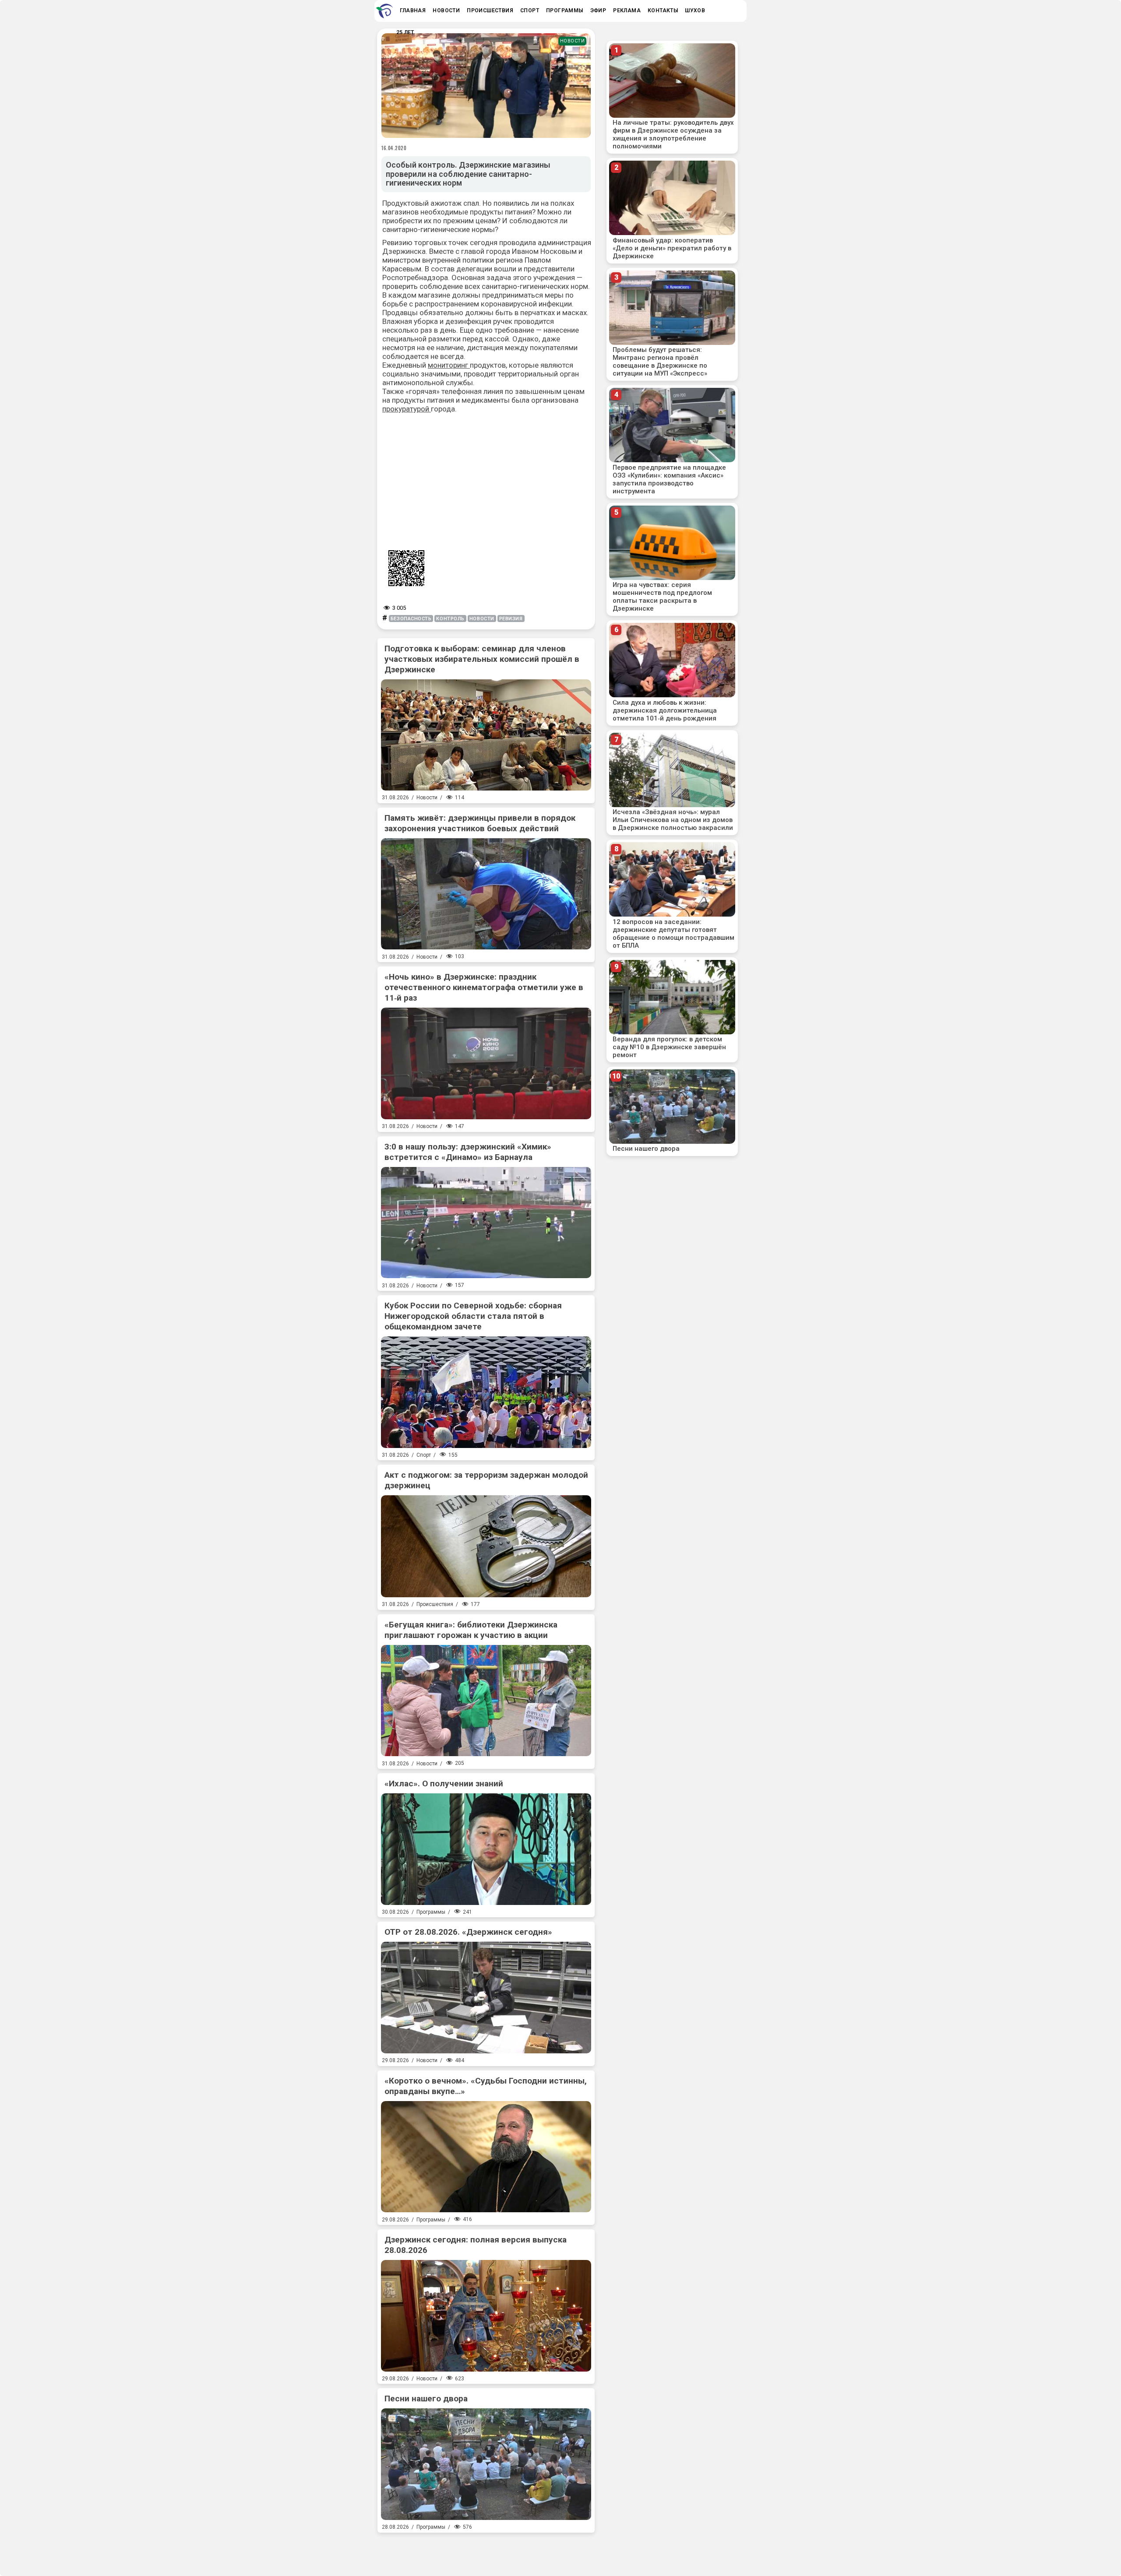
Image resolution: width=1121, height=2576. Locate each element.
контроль (450, 619)
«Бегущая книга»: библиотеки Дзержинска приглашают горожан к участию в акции (471, 1630)
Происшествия (435, 1604)
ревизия (511, 619)
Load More (486, 2551)
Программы (431, 1912)
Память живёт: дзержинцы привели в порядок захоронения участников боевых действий (480, 823)
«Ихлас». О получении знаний (444, 1784)
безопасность (411, 619)
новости (482, 619)
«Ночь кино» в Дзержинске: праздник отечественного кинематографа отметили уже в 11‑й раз (484, 987)
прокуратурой (407, 409)
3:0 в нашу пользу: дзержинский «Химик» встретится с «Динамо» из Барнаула (468, 1152)
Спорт (424, 1455)
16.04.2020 (394, 148)
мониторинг (449, 365)
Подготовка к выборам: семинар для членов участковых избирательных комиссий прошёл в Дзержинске (482, 659)
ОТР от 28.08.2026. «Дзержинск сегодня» (468, 1932)
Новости (573, 41)
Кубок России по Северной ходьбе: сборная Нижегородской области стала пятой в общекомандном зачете (473, 1316)
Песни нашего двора (426, 2399)
